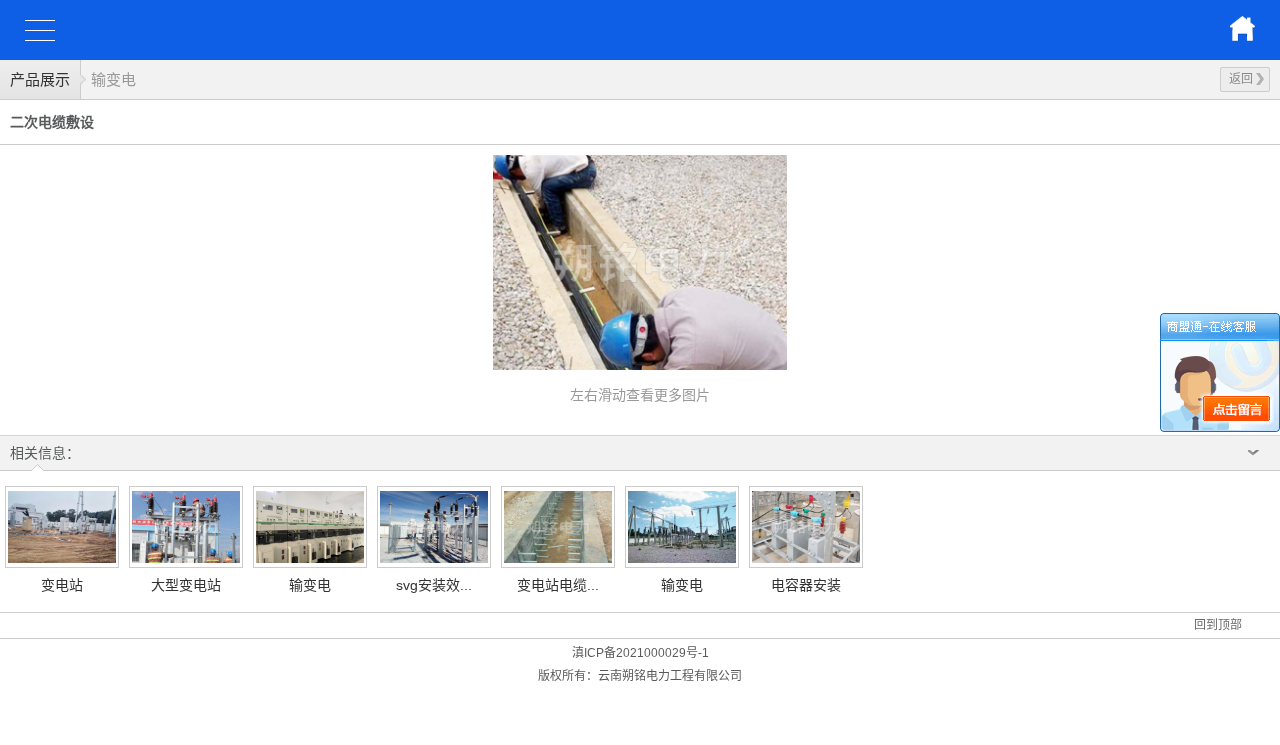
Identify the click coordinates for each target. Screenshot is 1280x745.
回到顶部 (1218, 625)
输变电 (113, 79)
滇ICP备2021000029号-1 (640, 653)
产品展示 (40, 79)
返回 (1241, 79)
